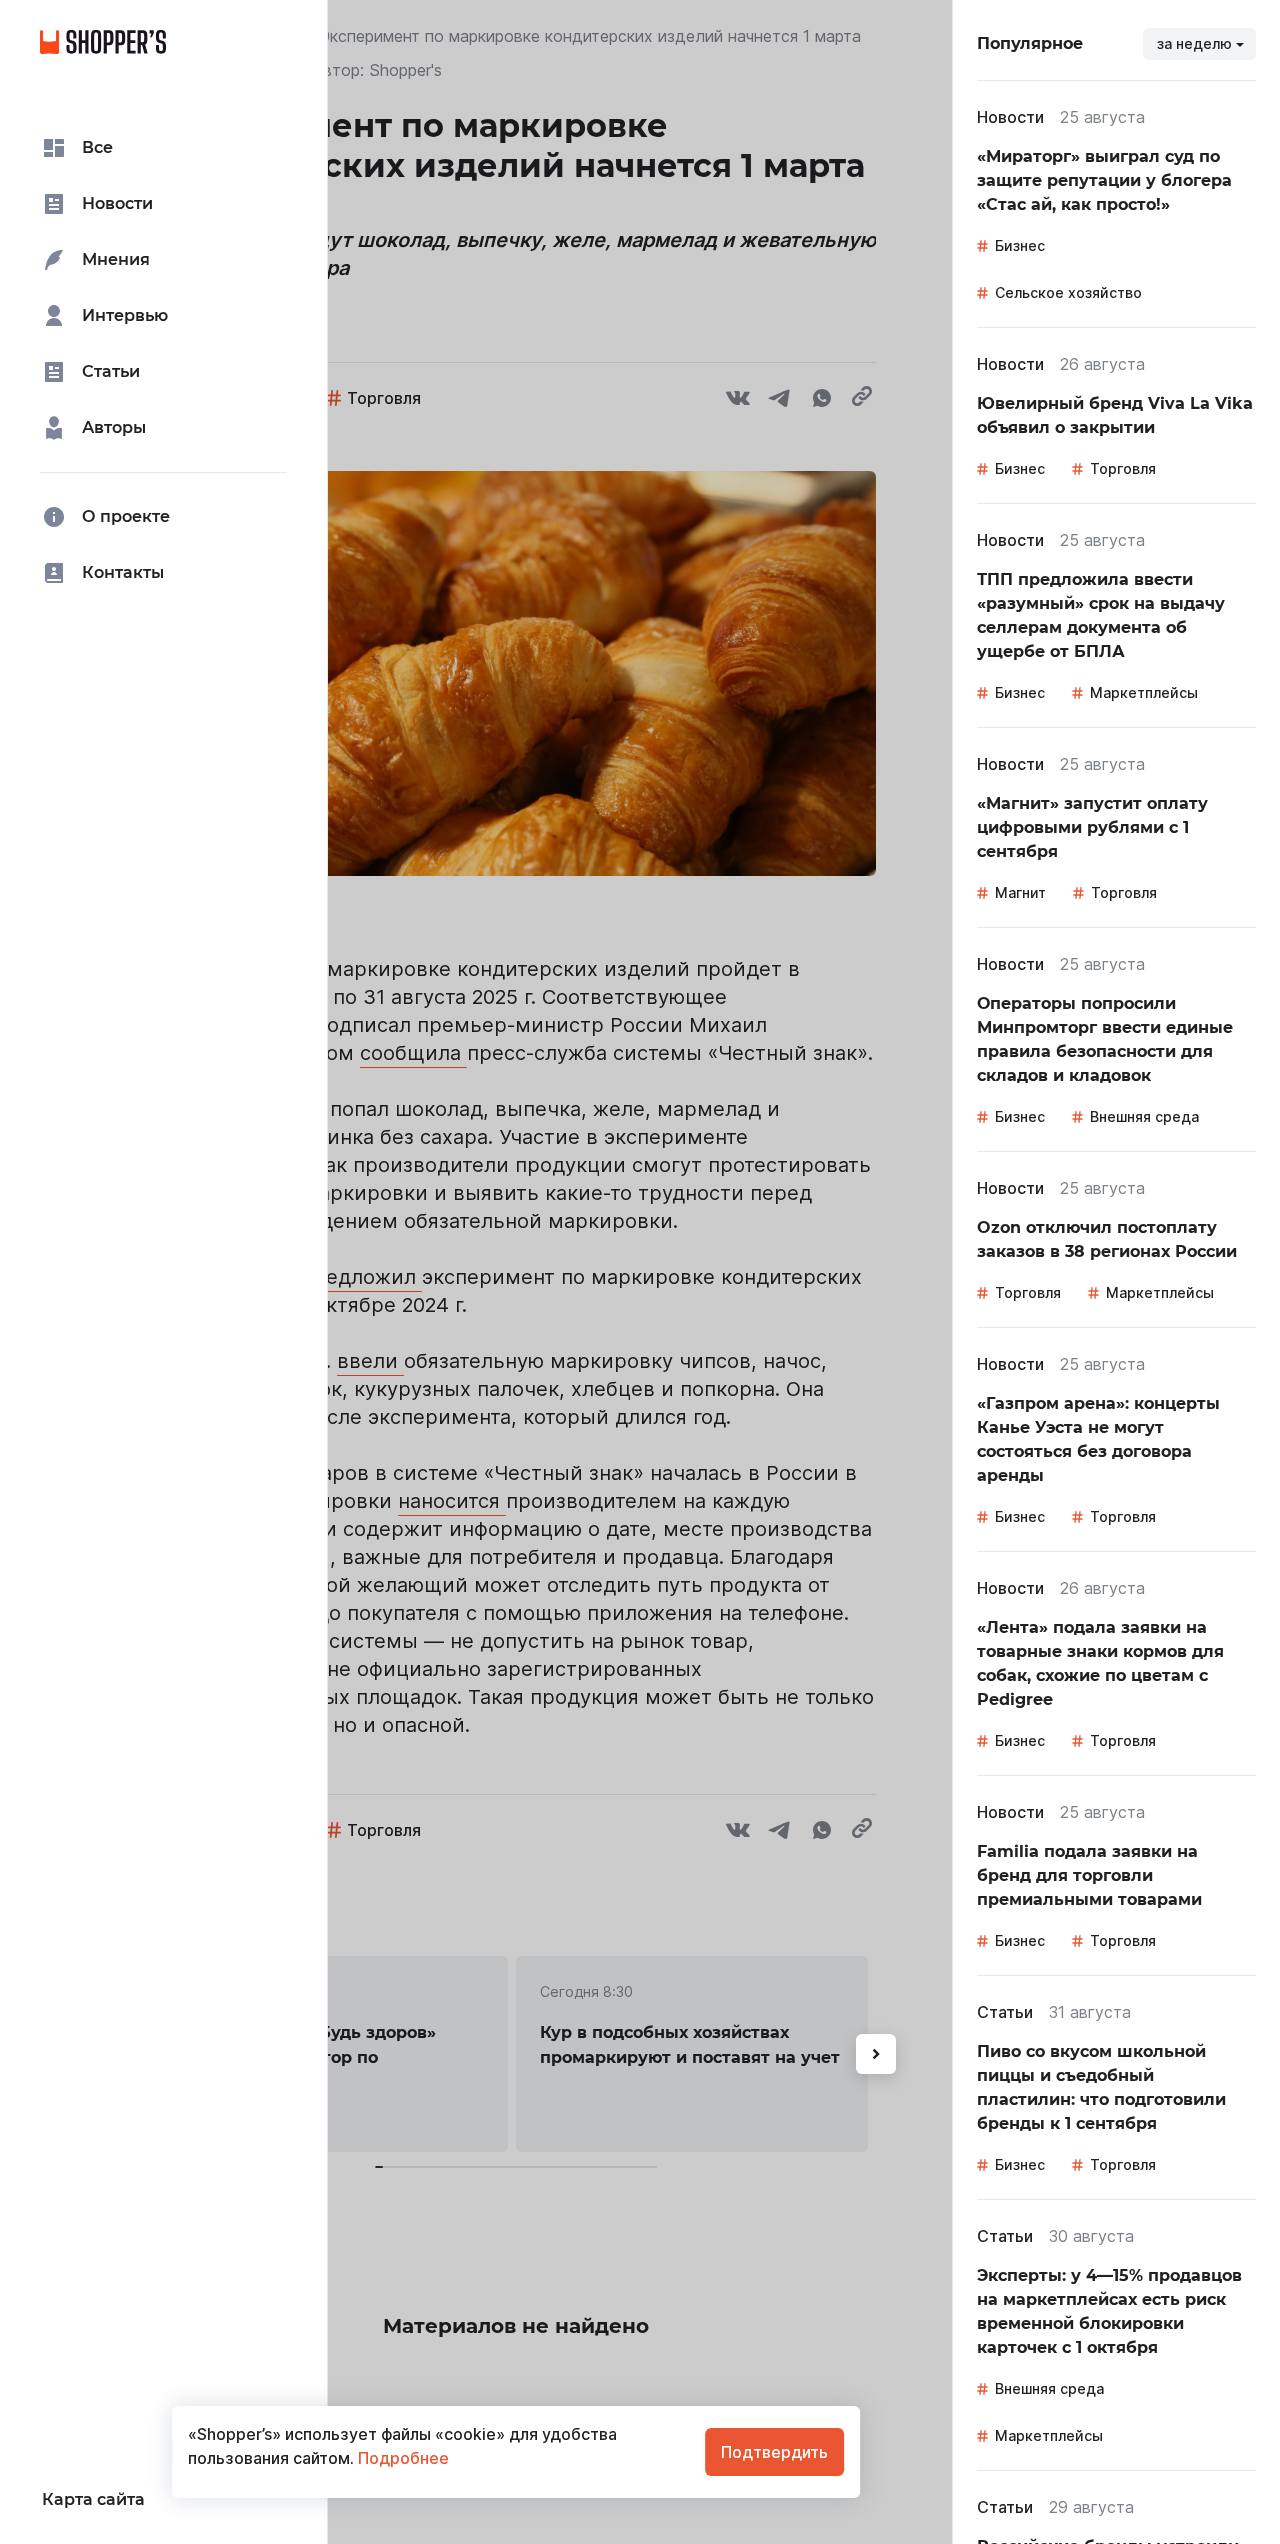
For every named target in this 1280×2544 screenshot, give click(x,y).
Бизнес (1020, 245)
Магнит (1020, 892)
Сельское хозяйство (1068, 292)
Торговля (1123, 468)
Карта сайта (93, 2499)
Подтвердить (774, 2452)
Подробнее (401, 2458)
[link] (1116, 181)
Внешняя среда (1144, 1116)
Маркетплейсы (1144, 692)
